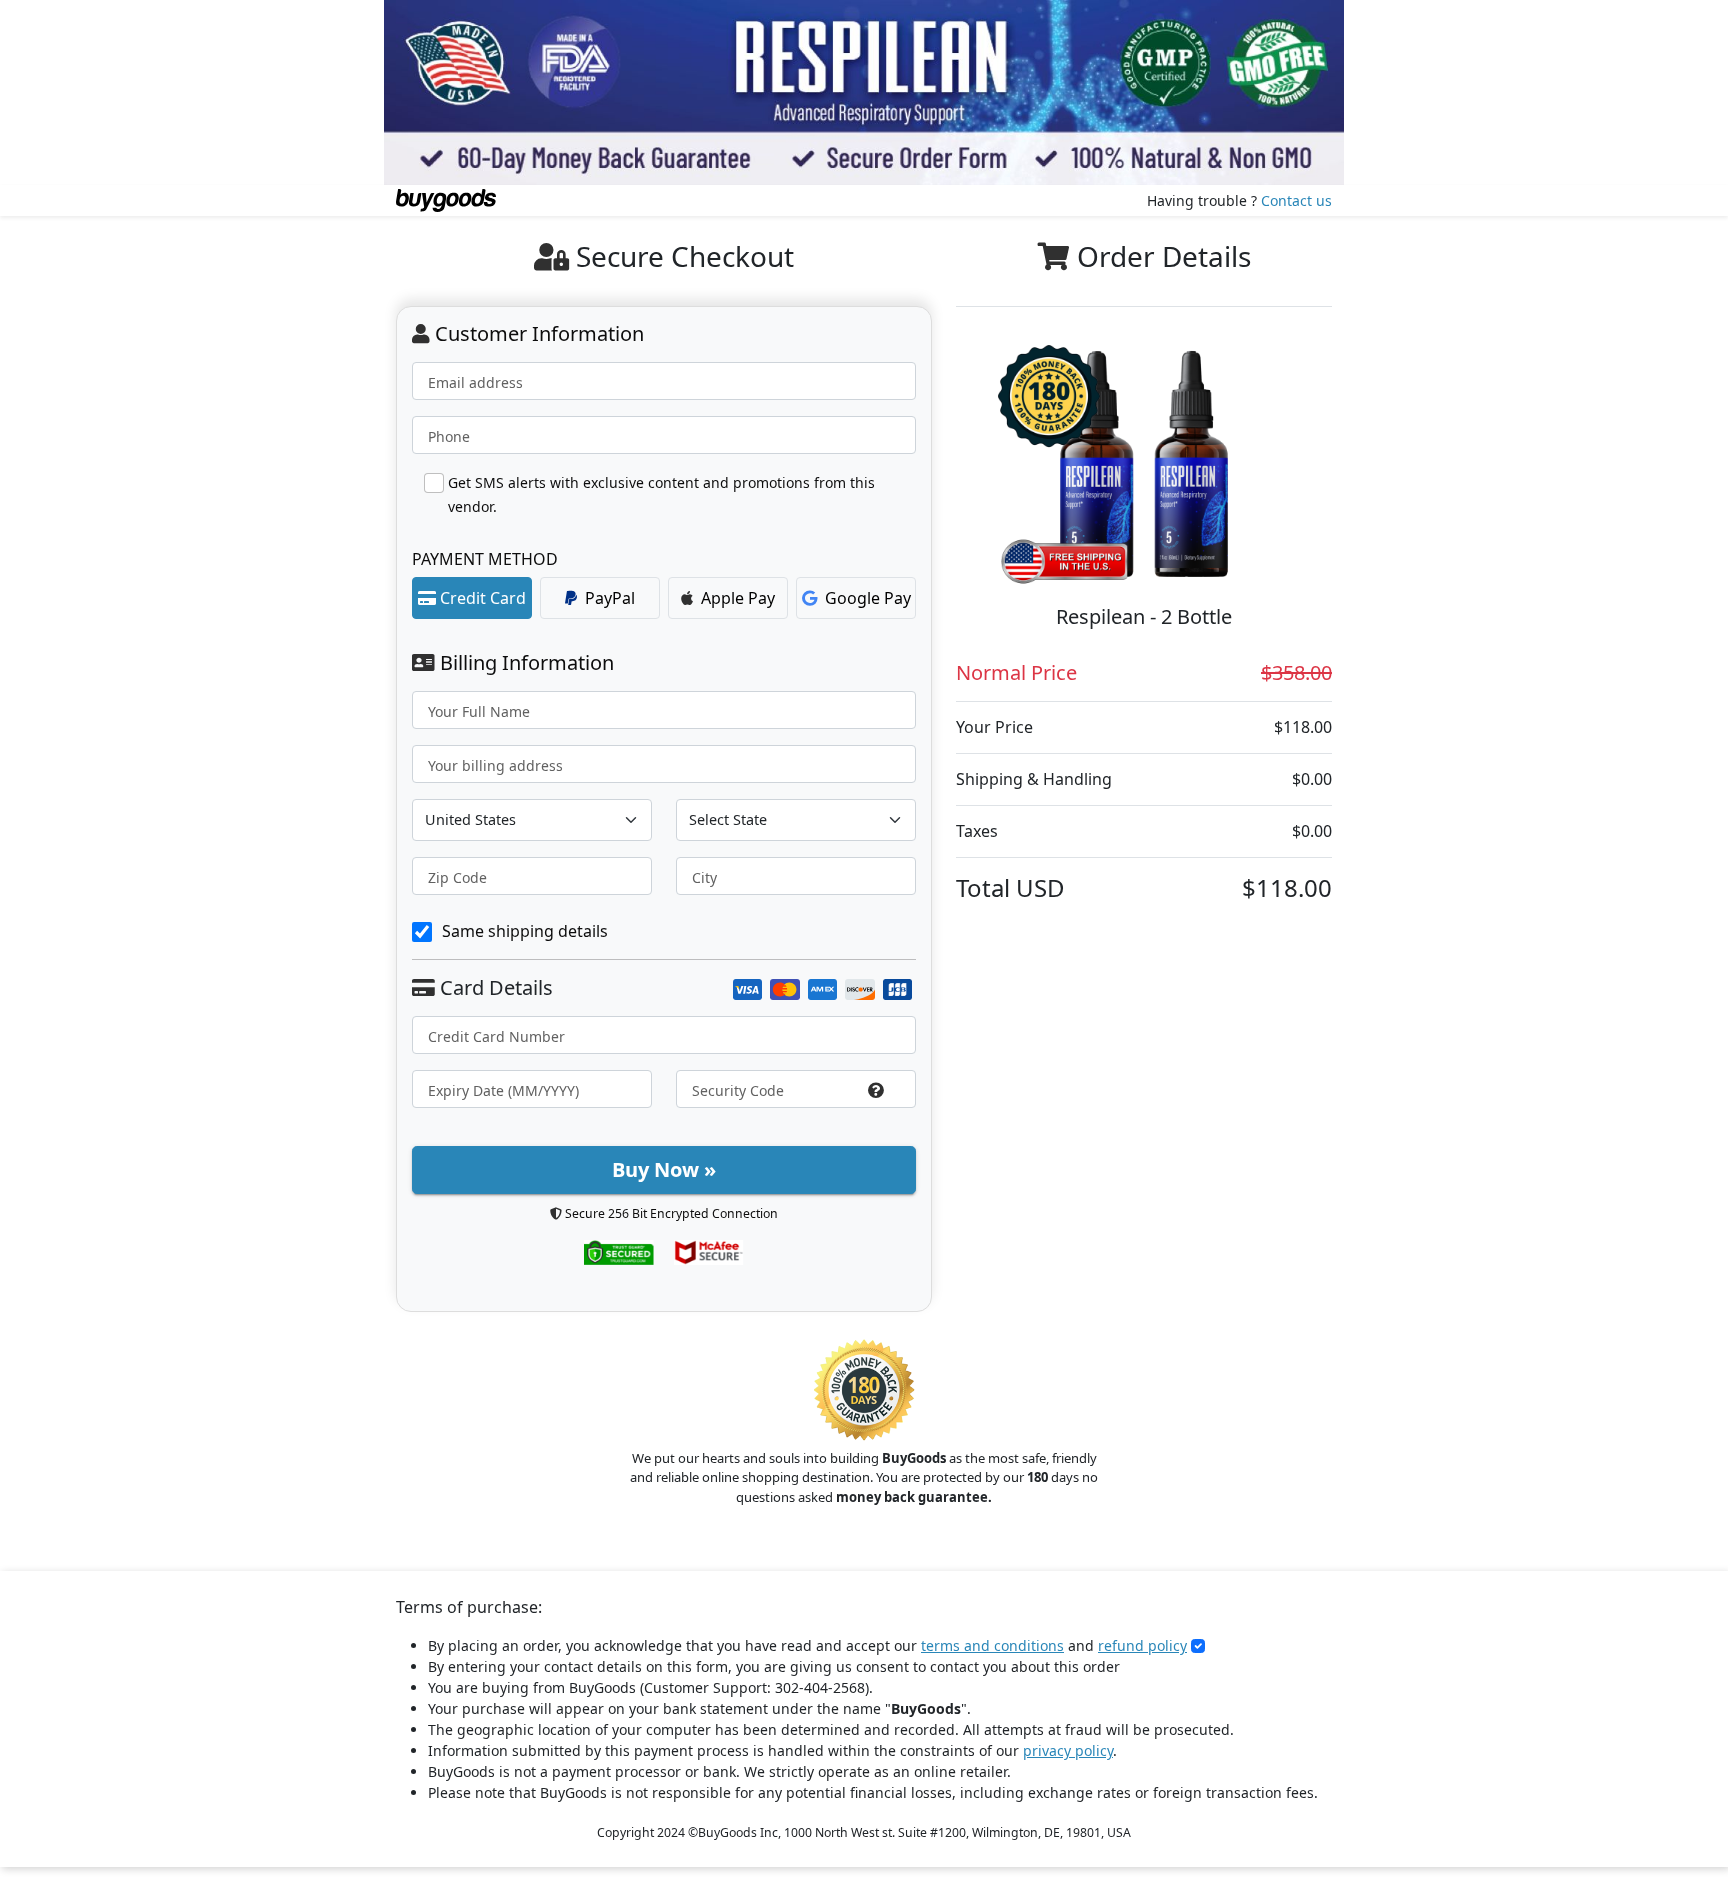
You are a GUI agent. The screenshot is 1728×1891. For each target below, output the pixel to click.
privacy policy (1068, 1750)
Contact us (1296, 200)
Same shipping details (525, 931)
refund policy (1142, 1645)
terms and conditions (992, 1645)
